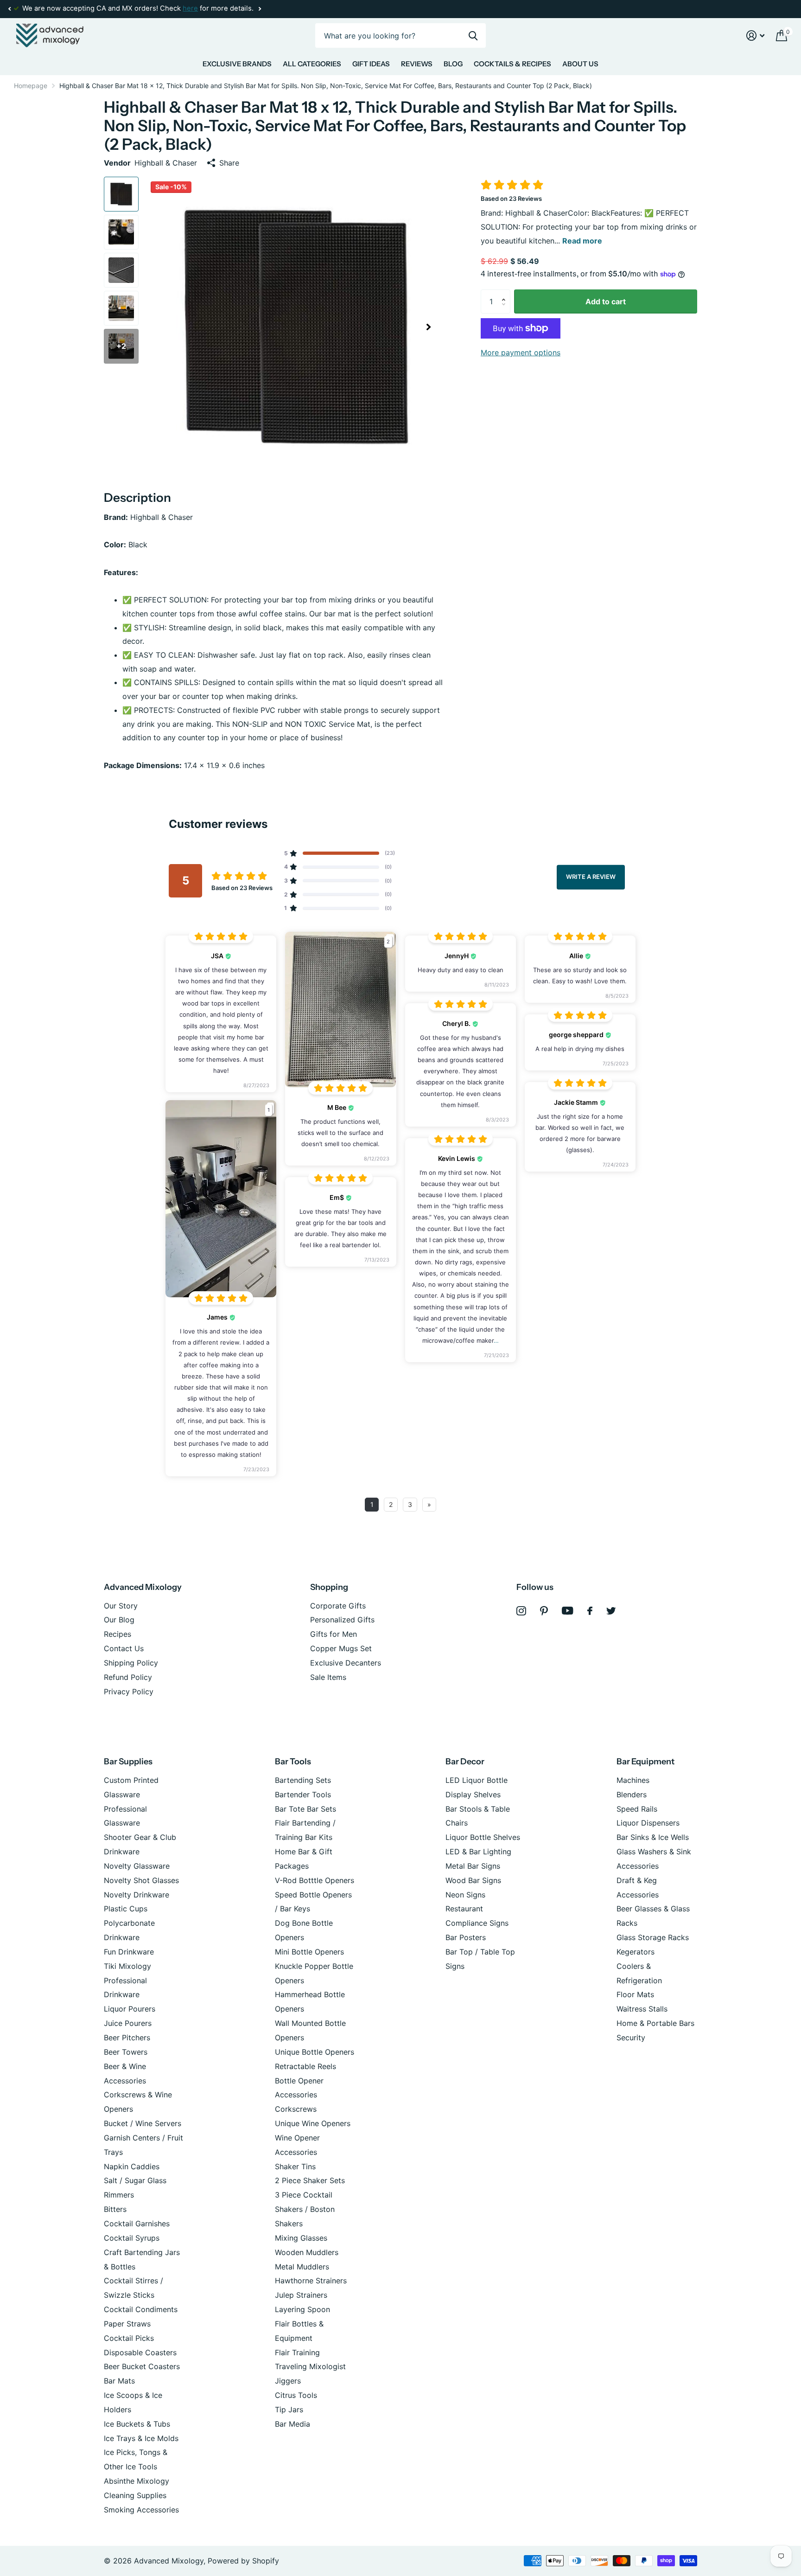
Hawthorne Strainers (311, 2281)
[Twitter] (611, 1611)
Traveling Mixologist (310, 2366)
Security (631, 2038)
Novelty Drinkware (137, 1895)
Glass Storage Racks (653, 1937)
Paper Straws (127, 2324)
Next (260, 9)
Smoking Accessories (141, 2510)
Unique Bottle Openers (315, 2052)
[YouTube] (568, 1611)
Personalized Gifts (342, 1620)
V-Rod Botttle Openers (315, 1880)
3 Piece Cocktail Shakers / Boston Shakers (305, 2209)
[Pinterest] (544, 1611)
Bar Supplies (128, 1762)
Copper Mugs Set (341, 1648)
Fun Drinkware (129, 1952)
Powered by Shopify (243, 2561)
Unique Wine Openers (313, 2123)
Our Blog (119, 1620)
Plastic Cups (126, 1909)
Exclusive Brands (237, 64)
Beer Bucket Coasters (142, 2366)
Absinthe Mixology (137, 2481)
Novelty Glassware (137, 1866)
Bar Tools (293, 1762)
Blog (453, 64)
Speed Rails (637, 1809)
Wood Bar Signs (473, 1880)
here (190, 8)
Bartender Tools (303, 1794)
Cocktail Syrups (132, 2238)
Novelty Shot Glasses (141, 1880)
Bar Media (292, 2424)
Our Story (121, 1606)
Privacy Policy (129, 1692)
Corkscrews (296, 2109)
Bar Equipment (645, 1762)
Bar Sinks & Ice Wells (653, 1837)
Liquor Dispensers (648, 1823)
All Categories (312, 64)
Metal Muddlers (302, 2267)
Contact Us (124, 1648)
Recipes (118, 1634)
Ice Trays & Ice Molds (141, 2438)
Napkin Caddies (132, 2166)
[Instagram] (521, 1611)
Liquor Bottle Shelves (483, 1837)
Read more (582, 241)
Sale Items (328, 1677)
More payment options (521, 352)
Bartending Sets (303, 1780)
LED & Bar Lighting (478, 1852)
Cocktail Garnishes (137, 2224)
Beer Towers (126, 2052)
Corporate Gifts (338, 1606)
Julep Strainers (301, 2295)
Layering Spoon (302, 2309)
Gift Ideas (371, 64)
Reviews (417, 64)
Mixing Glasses (301, 2238)
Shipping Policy (131, 1663)
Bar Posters (466, 1937)
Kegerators (636, 1952)
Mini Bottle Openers (309, 1952)
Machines (633, 1780)
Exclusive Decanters (346, 1663)
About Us (580, 64)
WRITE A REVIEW (591, 877)
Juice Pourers (128, 2023)
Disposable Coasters (140, 2352)
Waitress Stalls (642, 2009)
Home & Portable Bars (655, 2023)
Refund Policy (128, 1677)
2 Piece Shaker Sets (310, 2180)
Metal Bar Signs (473, 1866)
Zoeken (473, 35)
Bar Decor (465, 1762)
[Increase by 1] (506, 293)
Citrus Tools (296, 2395)
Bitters (115, 2209)
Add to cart (606, 301)
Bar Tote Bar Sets (305, 1809)
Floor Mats (635, 1994)
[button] (9, 9)
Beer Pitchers (127, 2038)
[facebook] (590, 1611)
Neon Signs (465, 1895)
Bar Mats (119, 2381)
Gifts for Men (334, 1634)
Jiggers (288, 2381)
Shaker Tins (295, 2166)
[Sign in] (756, 35)
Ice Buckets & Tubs (137, 2424)
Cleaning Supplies (135, 2495)
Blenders (632, 1794)
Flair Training (297, 2352)
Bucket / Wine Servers (143, 2123)
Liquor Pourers (130, 2009)
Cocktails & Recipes (512, 64)
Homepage (31, 86)
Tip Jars (289, 2409)
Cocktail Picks (129, 2338)
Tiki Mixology (127, 1966)
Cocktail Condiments (141, 2309)
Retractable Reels (305, 2066)
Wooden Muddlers (307, 2252)
